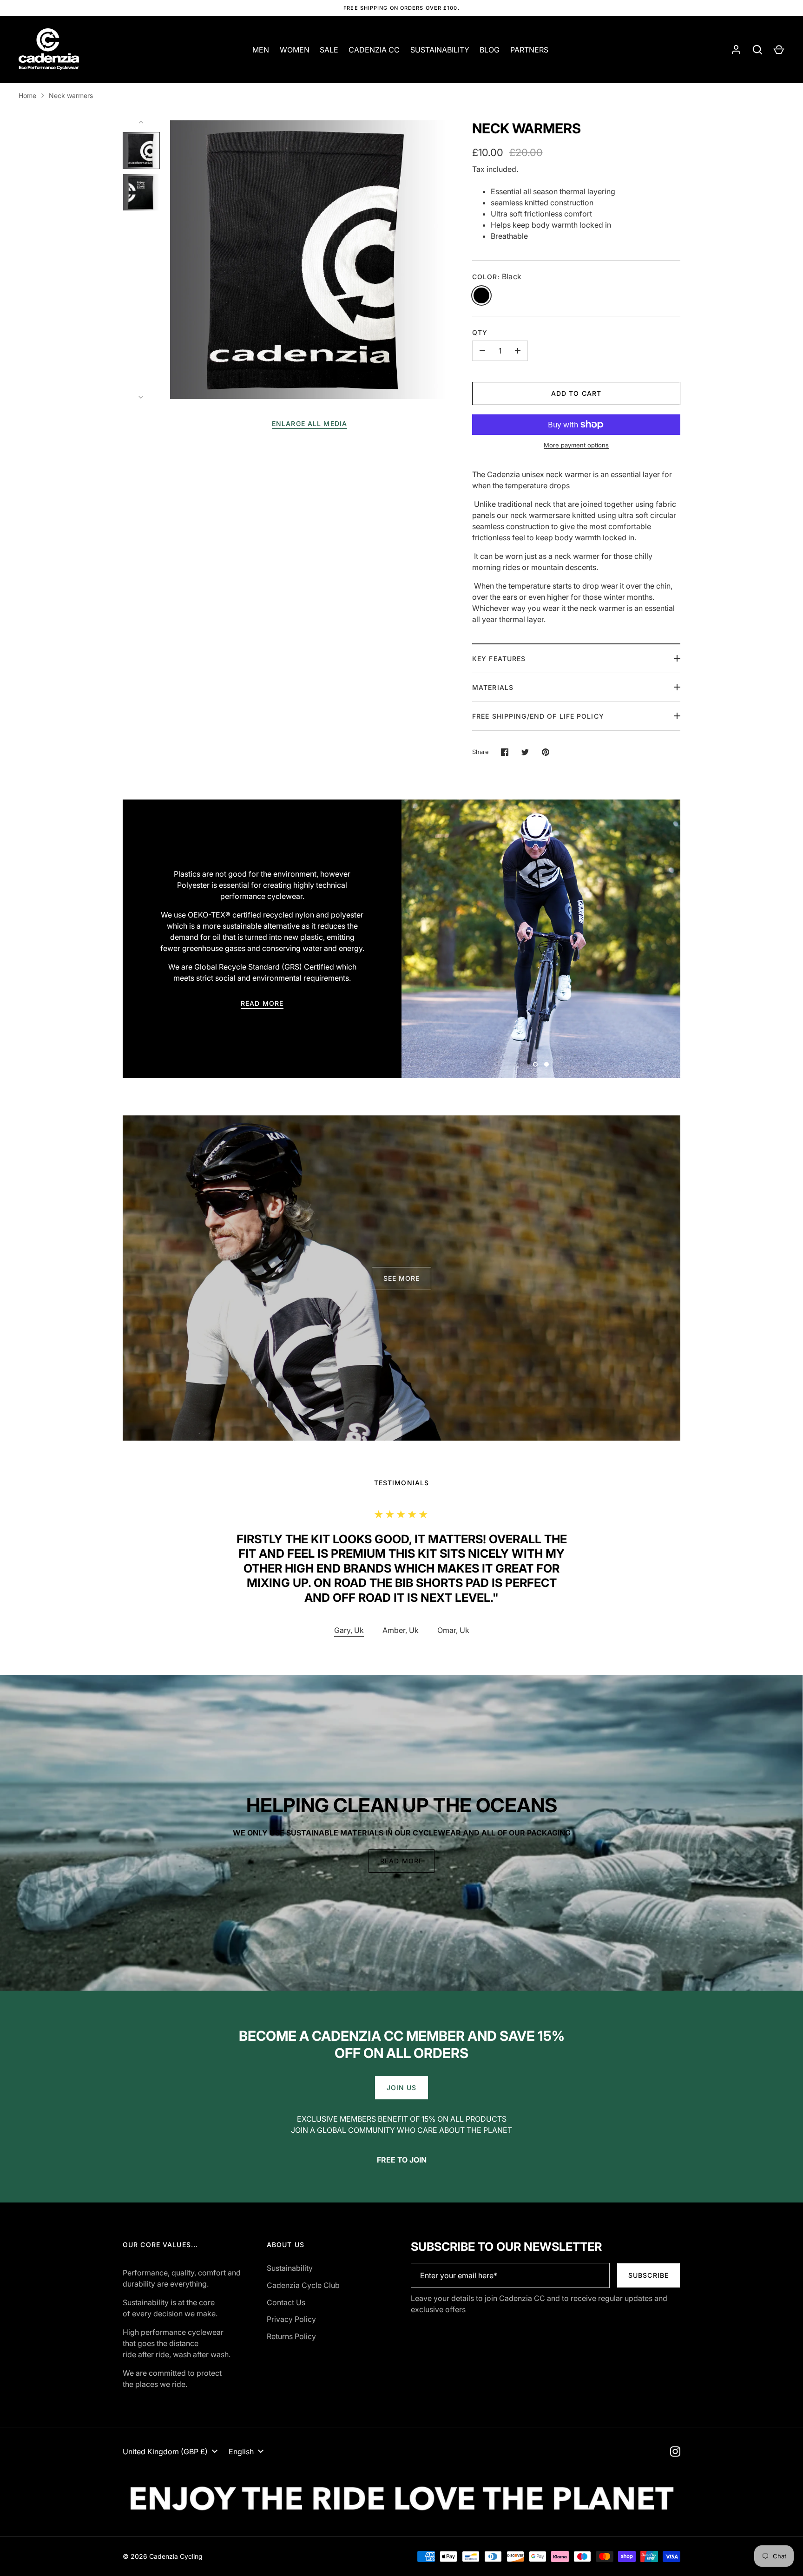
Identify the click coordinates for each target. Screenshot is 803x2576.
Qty (480, 332)
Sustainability (290, 2268)
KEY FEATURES (499, 659)
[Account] (736, 50)
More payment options (576, 445)
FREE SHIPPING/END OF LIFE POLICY (538, 716)
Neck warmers (71, 95)
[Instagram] (675, 2451)
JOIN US (402, 2088)
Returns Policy (291, 2336)
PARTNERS (529, 50)
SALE (329, 50)
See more (402, 1278)
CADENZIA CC (374, 50)
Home (27, 95)
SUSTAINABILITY (440, 50)
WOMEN (295, 50)
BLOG (490, 50)
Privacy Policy (291, 2319)
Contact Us (286, 2302)
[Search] (757, 50)
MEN (261, 50)
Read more (401, 1861)
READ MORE (262, 1003)
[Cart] (779, 50)
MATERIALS (493, 687)
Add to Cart (576, 393)
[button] (401, 1631)
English (241, 2451)
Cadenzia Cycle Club (303, 2285)
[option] (541, 939)
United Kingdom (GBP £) (165, 2451)
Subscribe (648, 2275)
